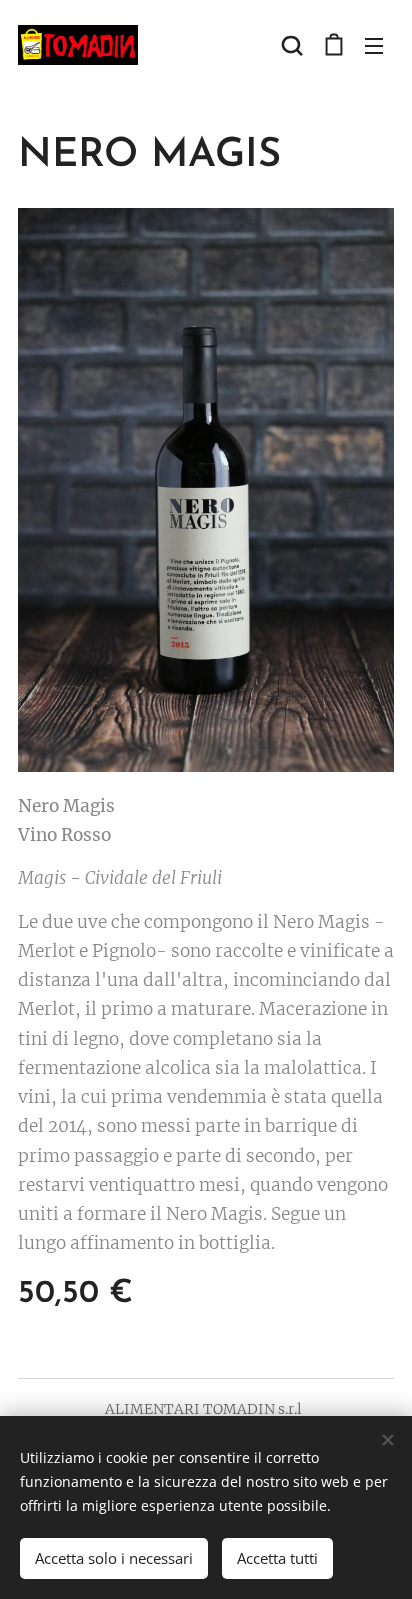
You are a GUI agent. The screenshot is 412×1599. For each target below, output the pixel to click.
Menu (374, 45)
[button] (292, 45)
